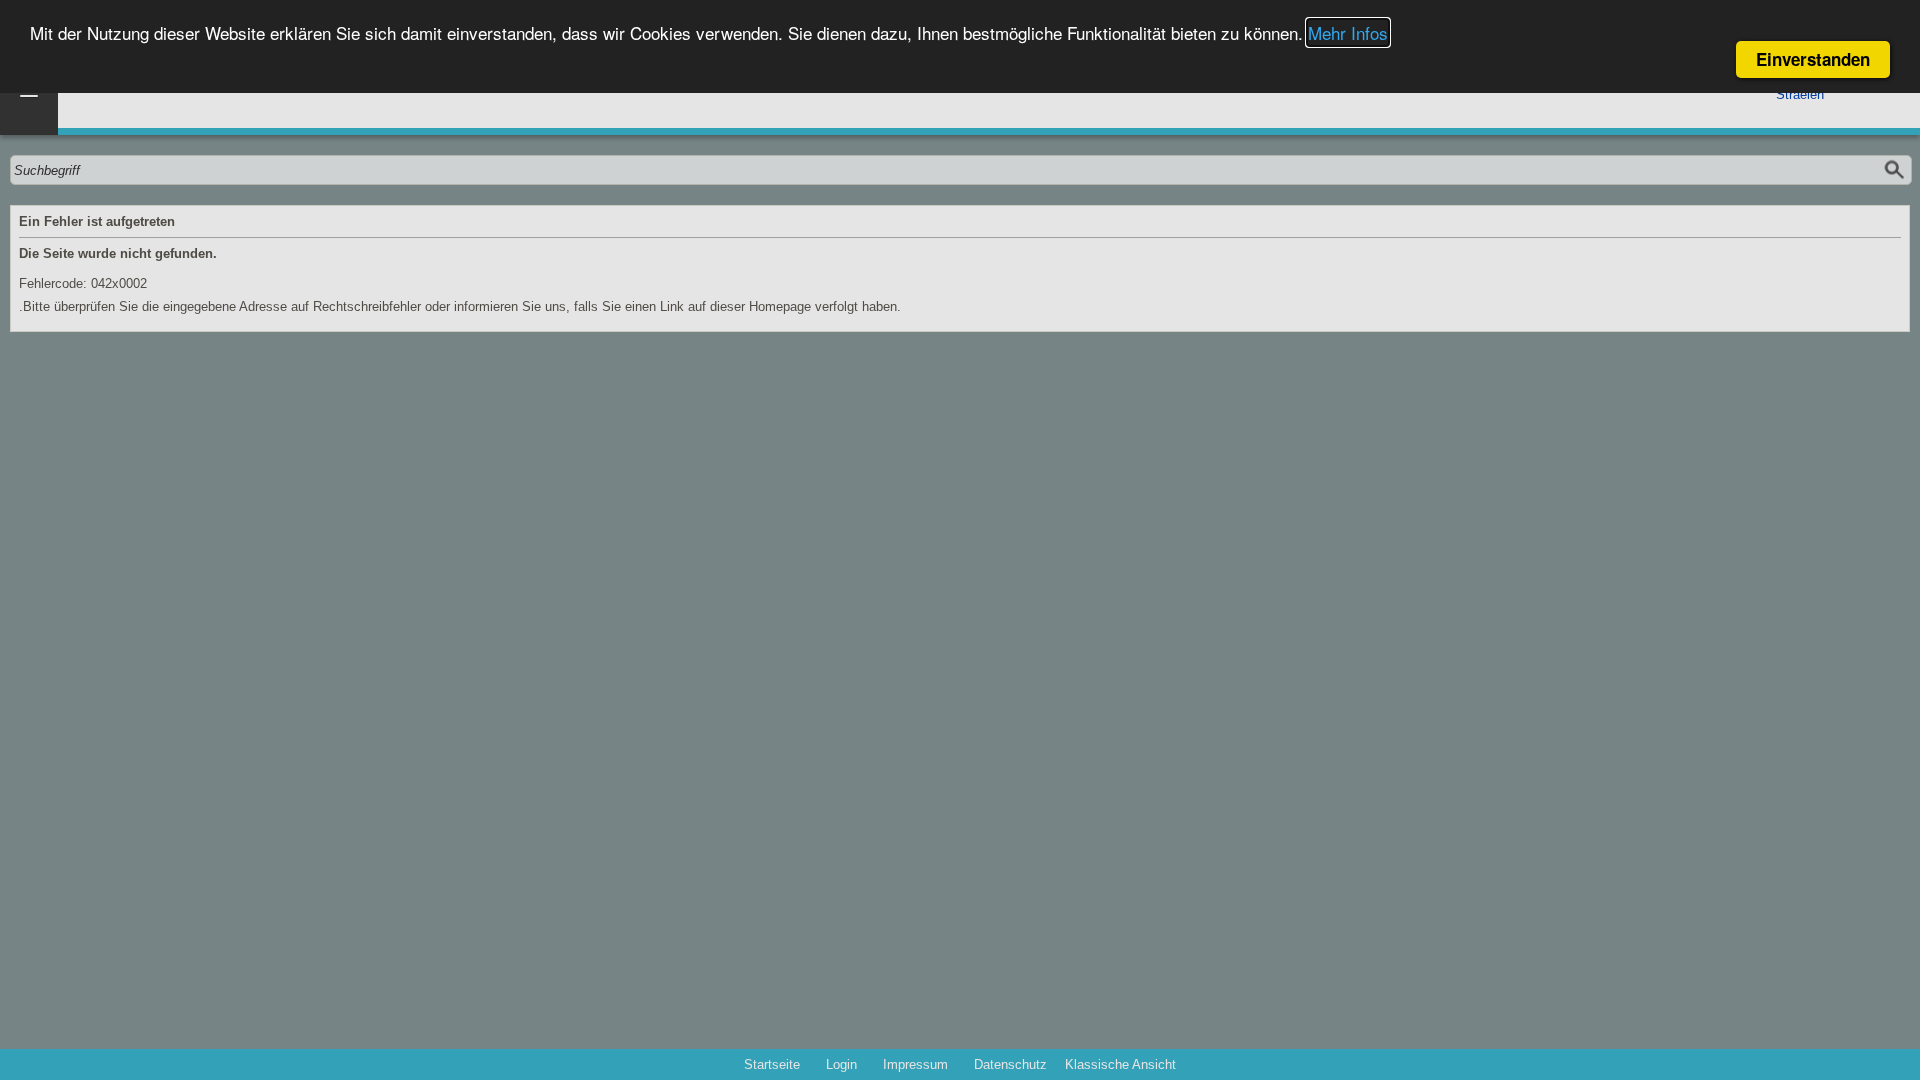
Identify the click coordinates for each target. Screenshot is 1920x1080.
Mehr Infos (1348, 32)
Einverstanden (1813, 59)
